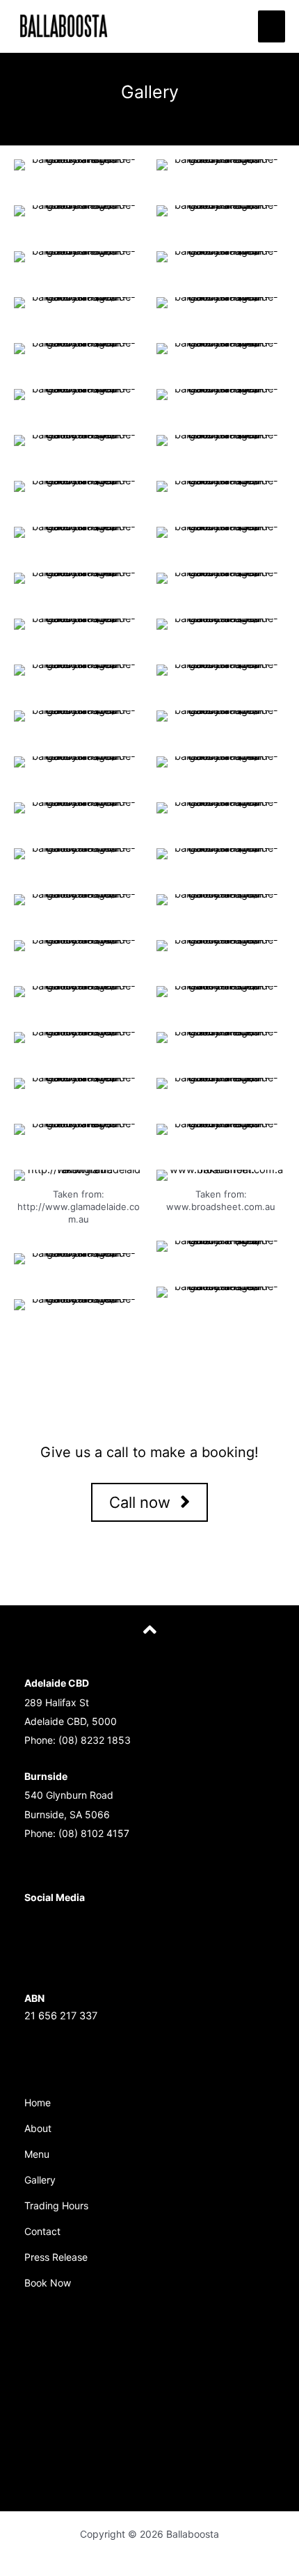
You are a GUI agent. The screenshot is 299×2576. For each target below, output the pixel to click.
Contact (42, 2231)
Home (38, 2102)
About (38, 2128)
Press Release (56, 2257)
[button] (149, 1503)
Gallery (40, 2180)
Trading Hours (56, 2205)
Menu (37, 2154)
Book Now (48, 2283)
